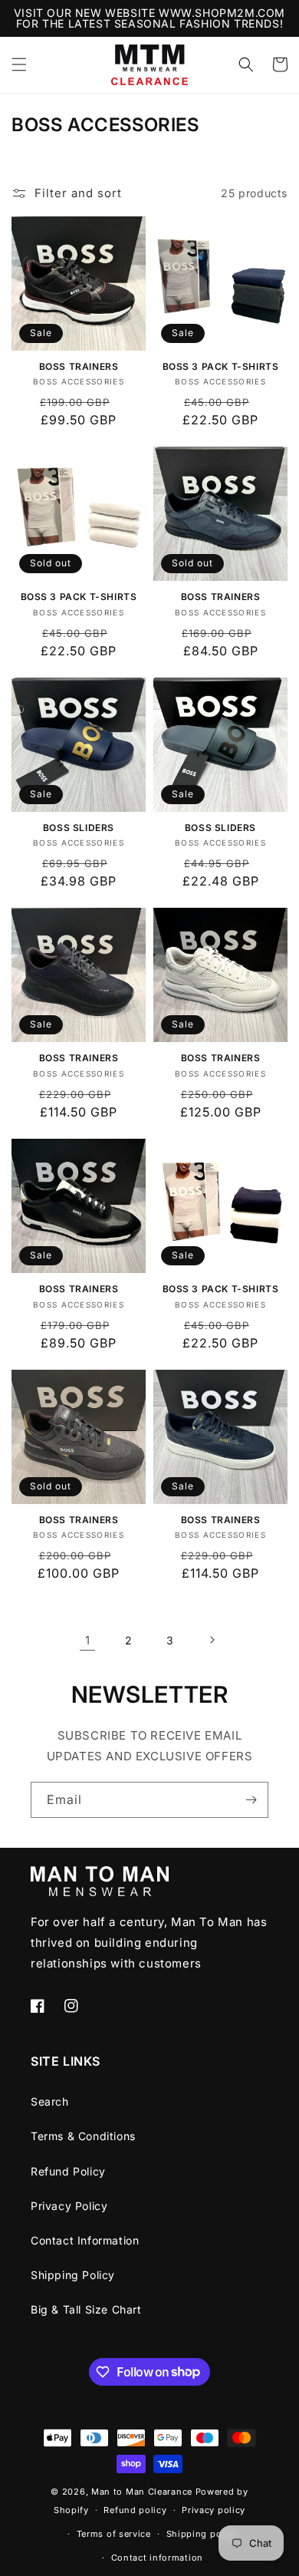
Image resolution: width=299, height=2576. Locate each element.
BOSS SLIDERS (79, 828)
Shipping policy (202, 2534)
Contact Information (85, 2240)
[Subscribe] (251, 1800)
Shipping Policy (73, 2275)
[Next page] (212, 1640)
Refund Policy (68, 2171)
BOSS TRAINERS (79, 366)
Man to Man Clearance (142, 2492)
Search (50, 2101)
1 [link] (88, 1640)
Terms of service (114, 2534)
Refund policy (135, 2510)
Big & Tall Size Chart (86, 2309)
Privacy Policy (69, 2206)
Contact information (157, 2558)
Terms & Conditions (83, 2136)
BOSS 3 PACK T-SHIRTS (221, 366)
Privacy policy (214, 2510)
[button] (19, 64)
